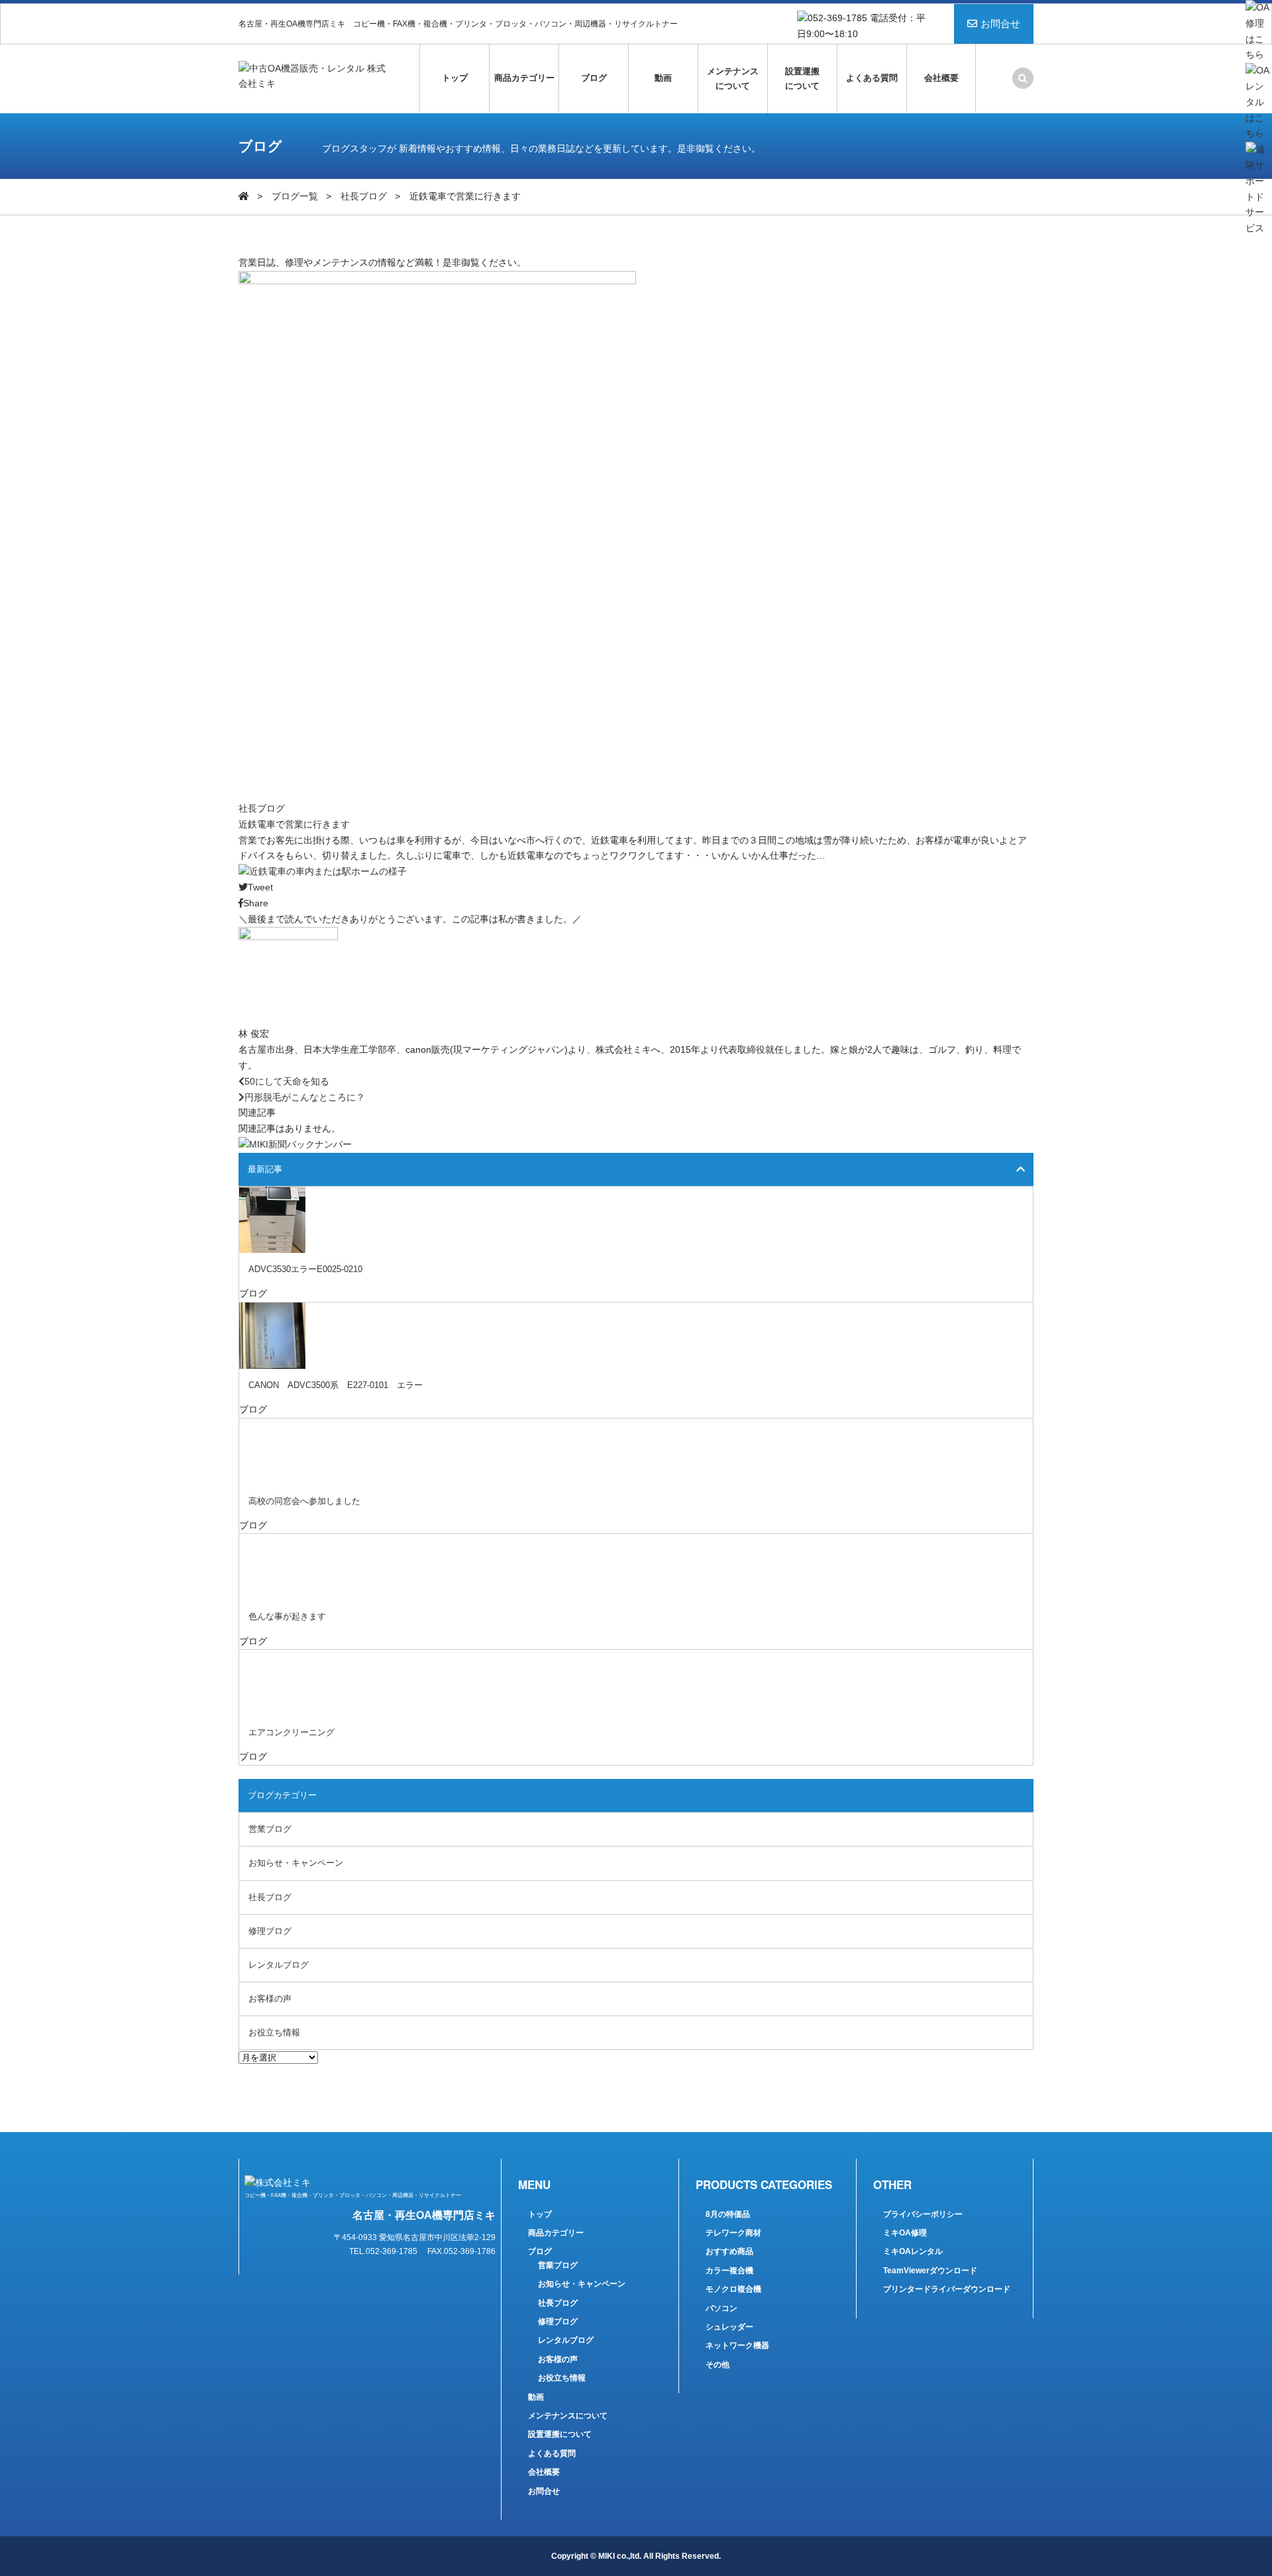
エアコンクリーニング (291, 1732)
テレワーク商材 (733, 2233)
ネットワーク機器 (737, 2345)
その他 (717, 2365)
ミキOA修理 (905, 2233)
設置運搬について (802, 79)
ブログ (594, 78)
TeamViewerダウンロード (930, 2271)
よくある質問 (872, 78)
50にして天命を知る (287, 1081)
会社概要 (941, 78)
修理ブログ (270, 1931)
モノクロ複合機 (733, 2289)
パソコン (721, 2308)
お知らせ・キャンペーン (296, 1863)
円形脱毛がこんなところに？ (305, 1097)
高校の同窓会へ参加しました (304, 1501)
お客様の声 (270, 1999)
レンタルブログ (279, 1965)
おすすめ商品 (729, 2251)
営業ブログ (270, 1829)
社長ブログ (364, 196)
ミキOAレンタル (913, 2251)
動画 (663, 78)
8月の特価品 (728, 2214)
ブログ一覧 (295, 196)
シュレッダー (729, 2327)
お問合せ (1000, 24)
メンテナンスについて (733, 79)
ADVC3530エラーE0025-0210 (305, 1269)
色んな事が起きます (287, 1616)
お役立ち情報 (274, 2032)
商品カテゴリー (524, 78)
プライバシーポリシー (923, 2214)
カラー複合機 (729, 2271)
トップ (455, 78)
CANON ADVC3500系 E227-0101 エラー (336, 1385)
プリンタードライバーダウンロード (947, 2289)
